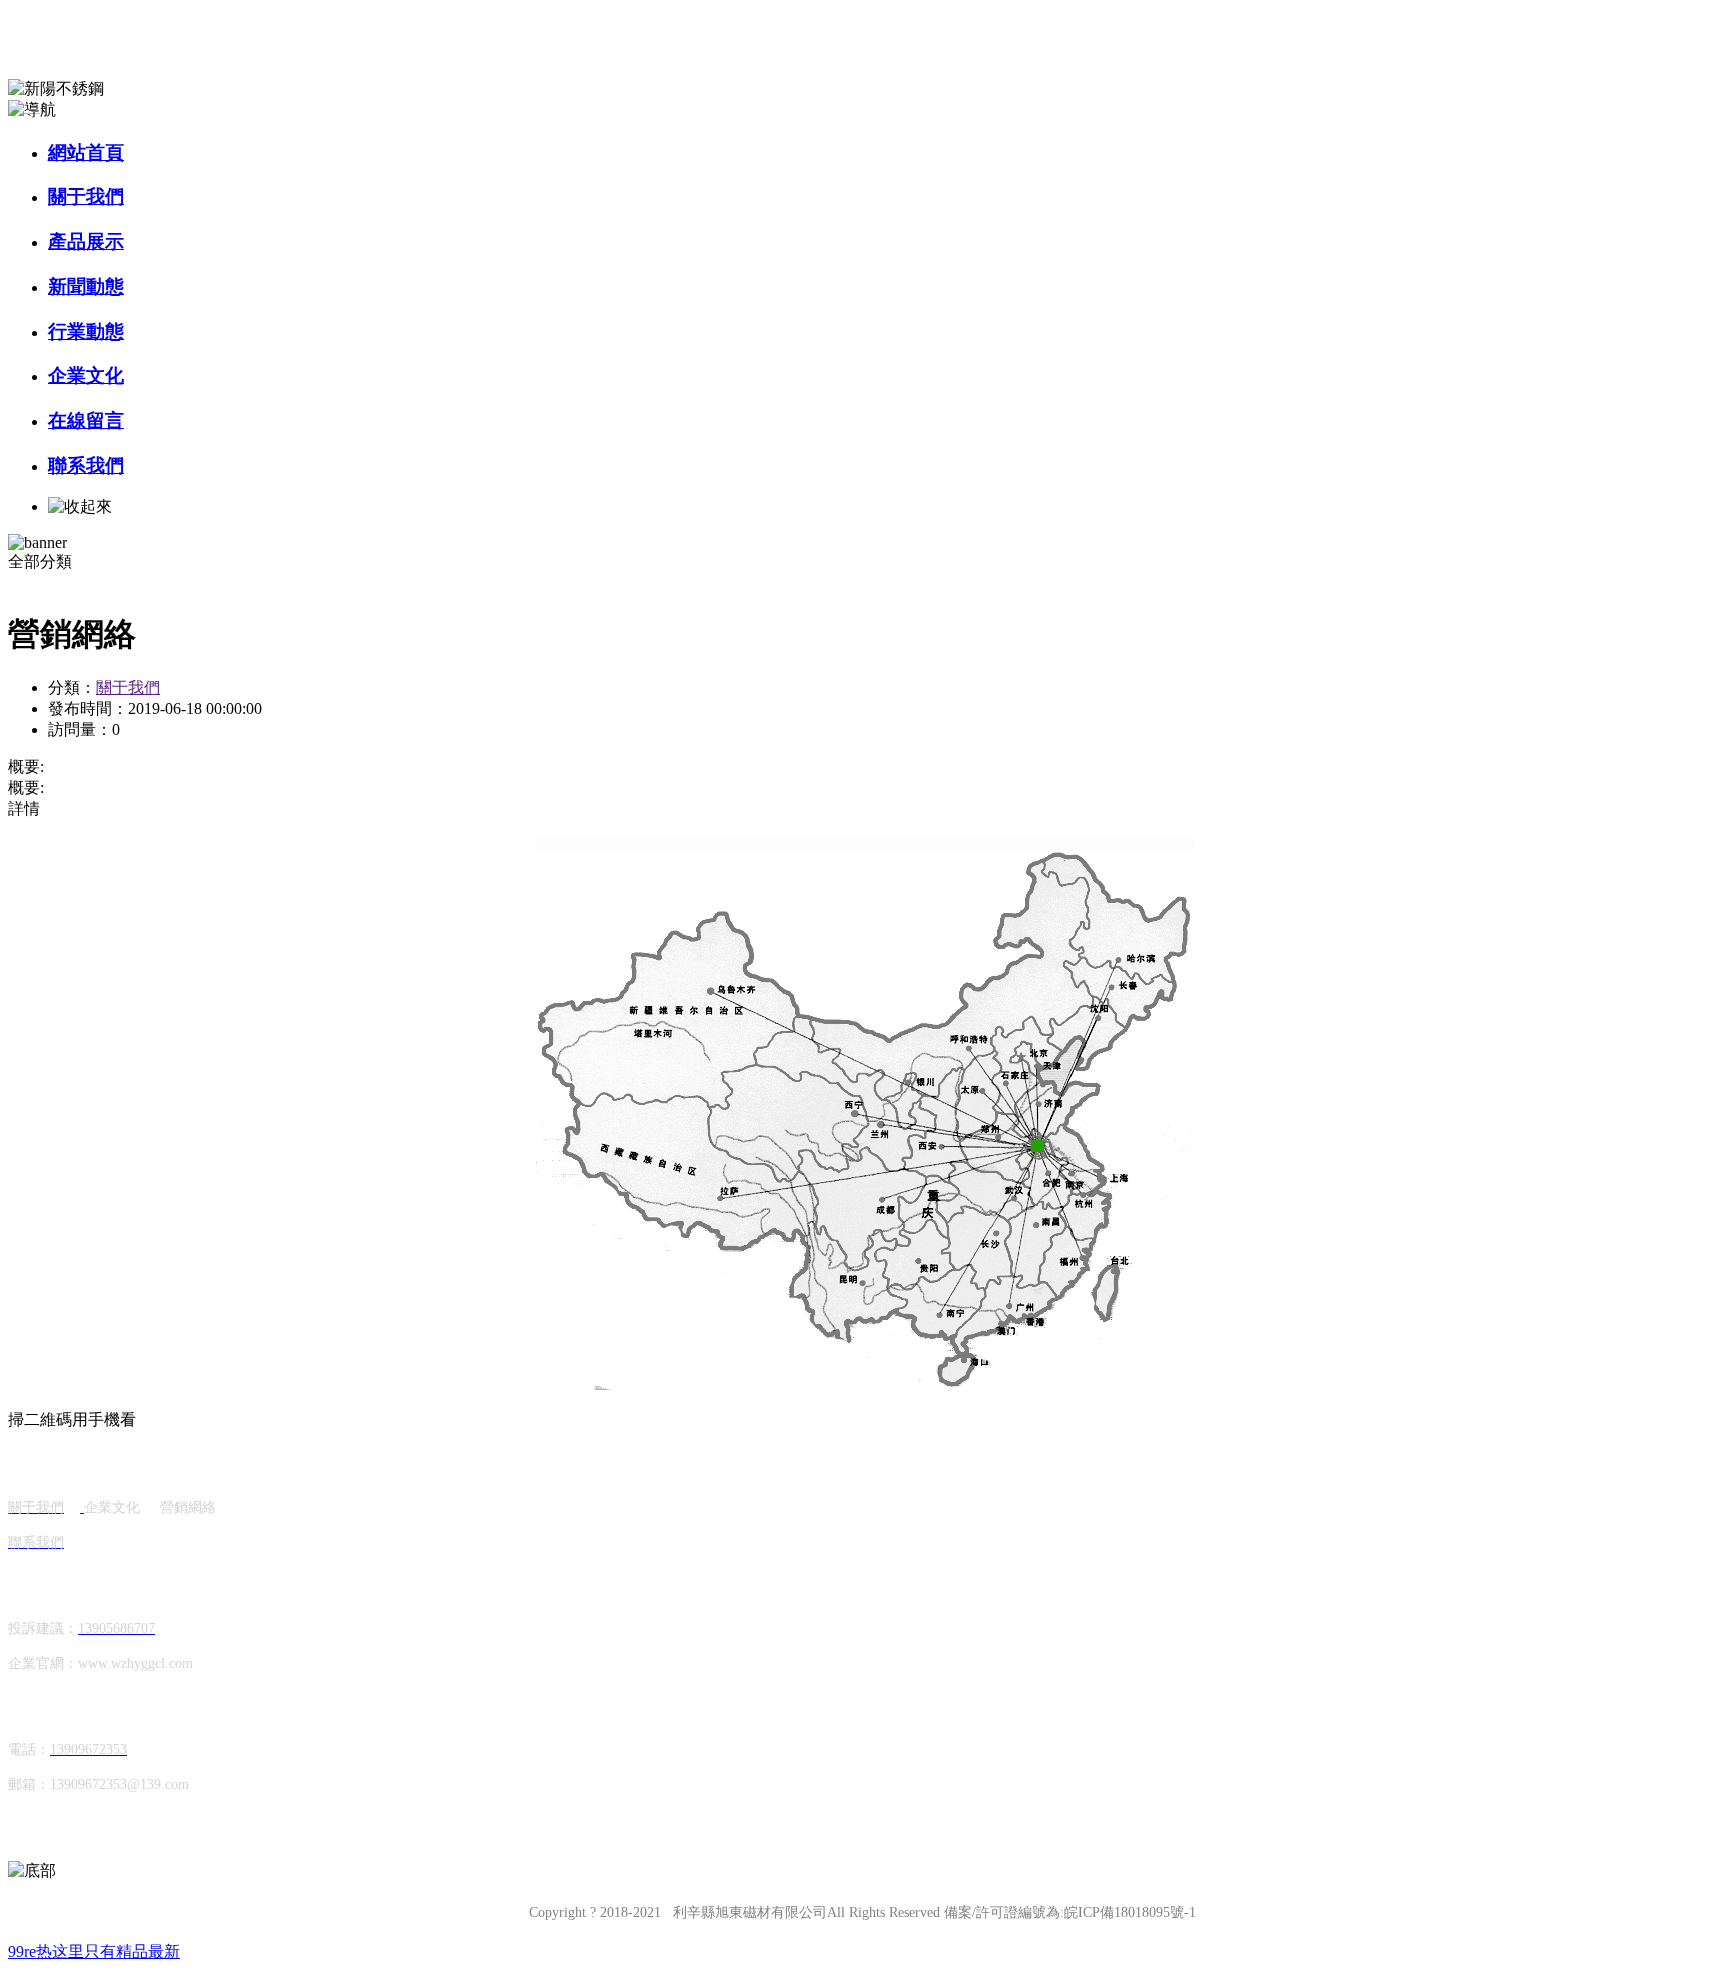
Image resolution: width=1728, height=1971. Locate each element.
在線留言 (86, 420)
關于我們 (86, 196)
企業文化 (86, 375)
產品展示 (86, 241)
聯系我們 (86, 465)
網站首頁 (86, 152)
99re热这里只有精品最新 (94, 1951)
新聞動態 (86, 286)
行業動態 (86, 331)
